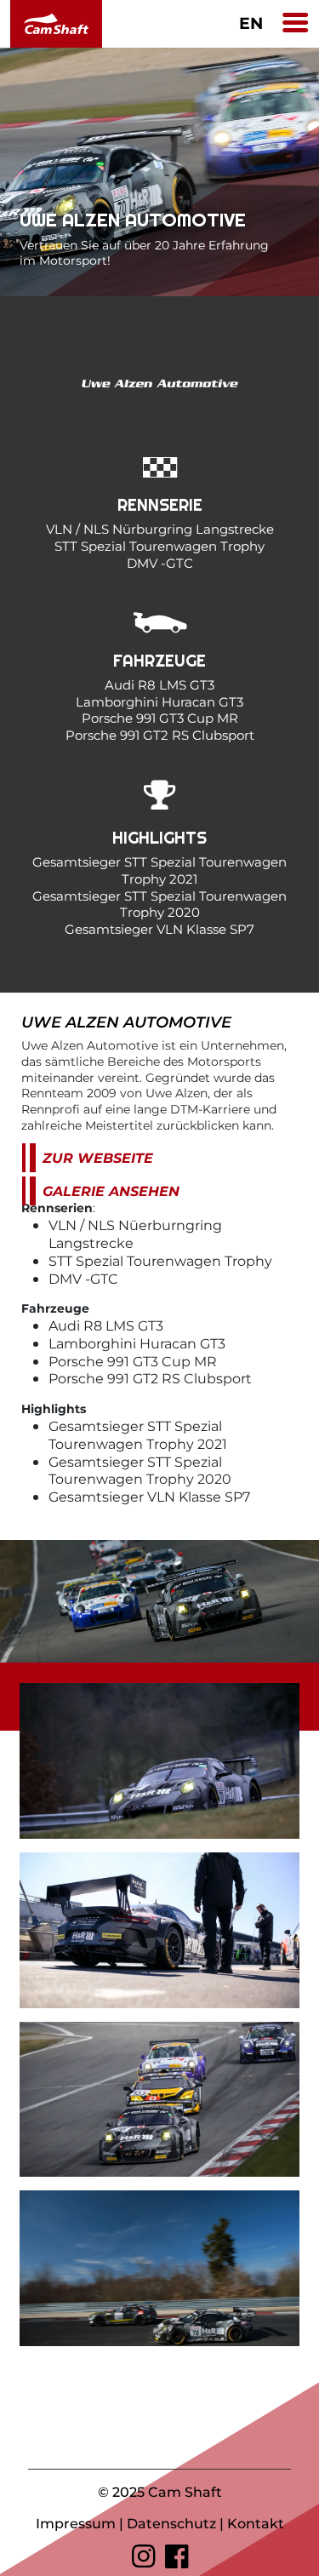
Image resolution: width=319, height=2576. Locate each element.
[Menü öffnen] (295, 24)
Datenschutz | (177, 2523)
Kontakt (256, 2523)
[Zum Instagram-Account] (143, 2556)
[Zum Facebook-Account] (177, 2556)
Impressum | (81, 2523)
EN (251, 23)
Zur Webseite (98, 1157)
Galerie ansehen (111, 1191)
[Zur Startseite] (53, 24)
